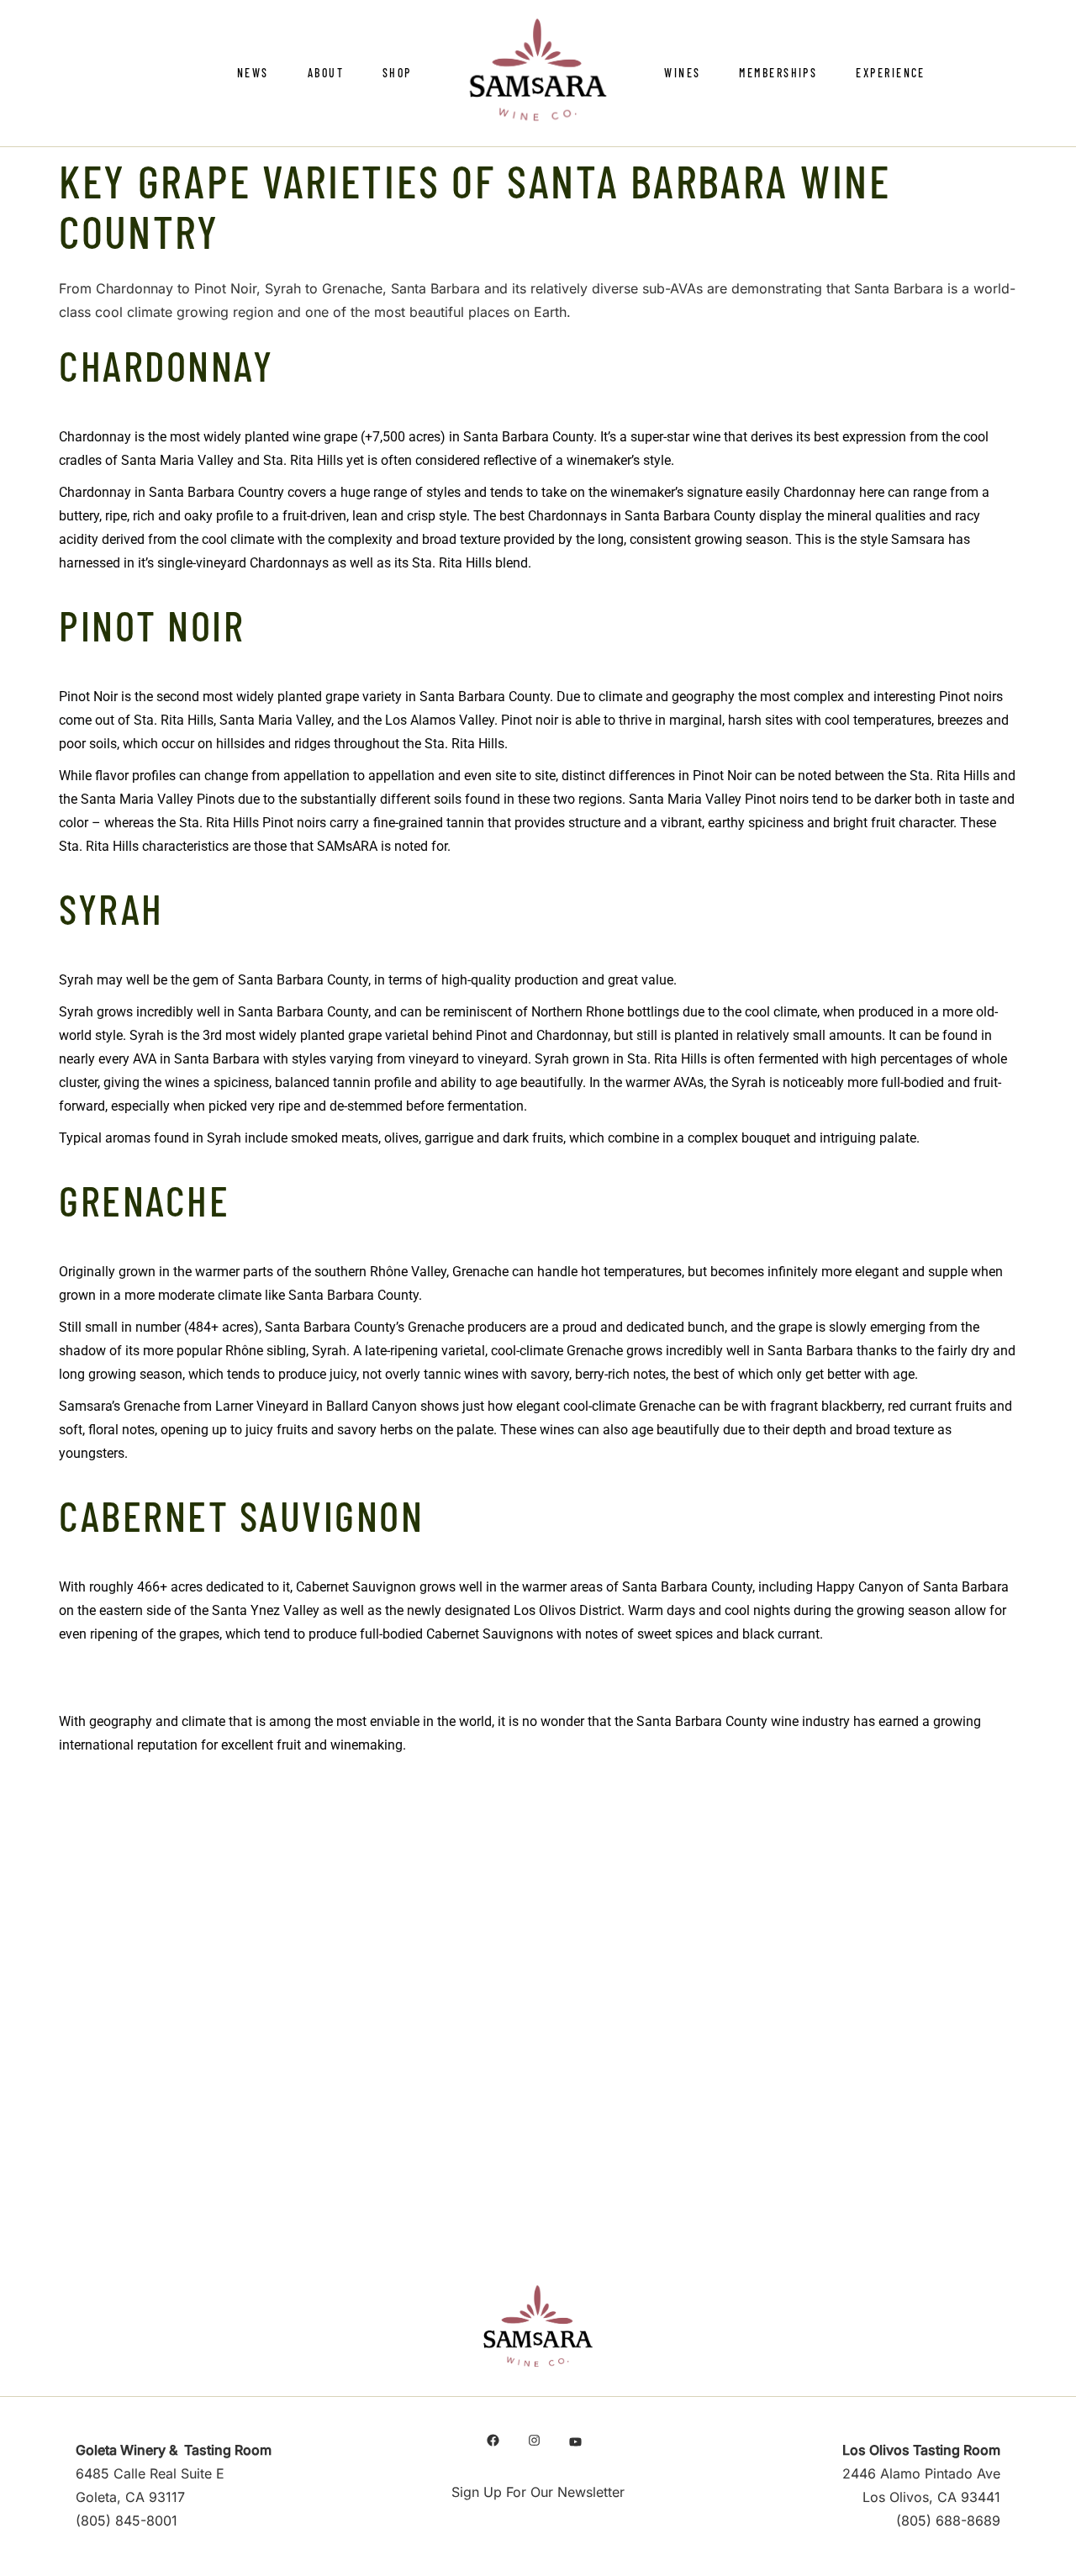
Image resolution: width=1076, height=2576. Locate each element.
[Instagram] (534, 2440)
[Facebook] (493, 2440)
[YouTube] (575, 2442)
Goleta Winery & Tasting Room (174, 2450)
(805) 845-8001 (127, 2521)
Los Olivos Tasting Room (921, 2450)
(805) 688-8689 (948, 2521)
